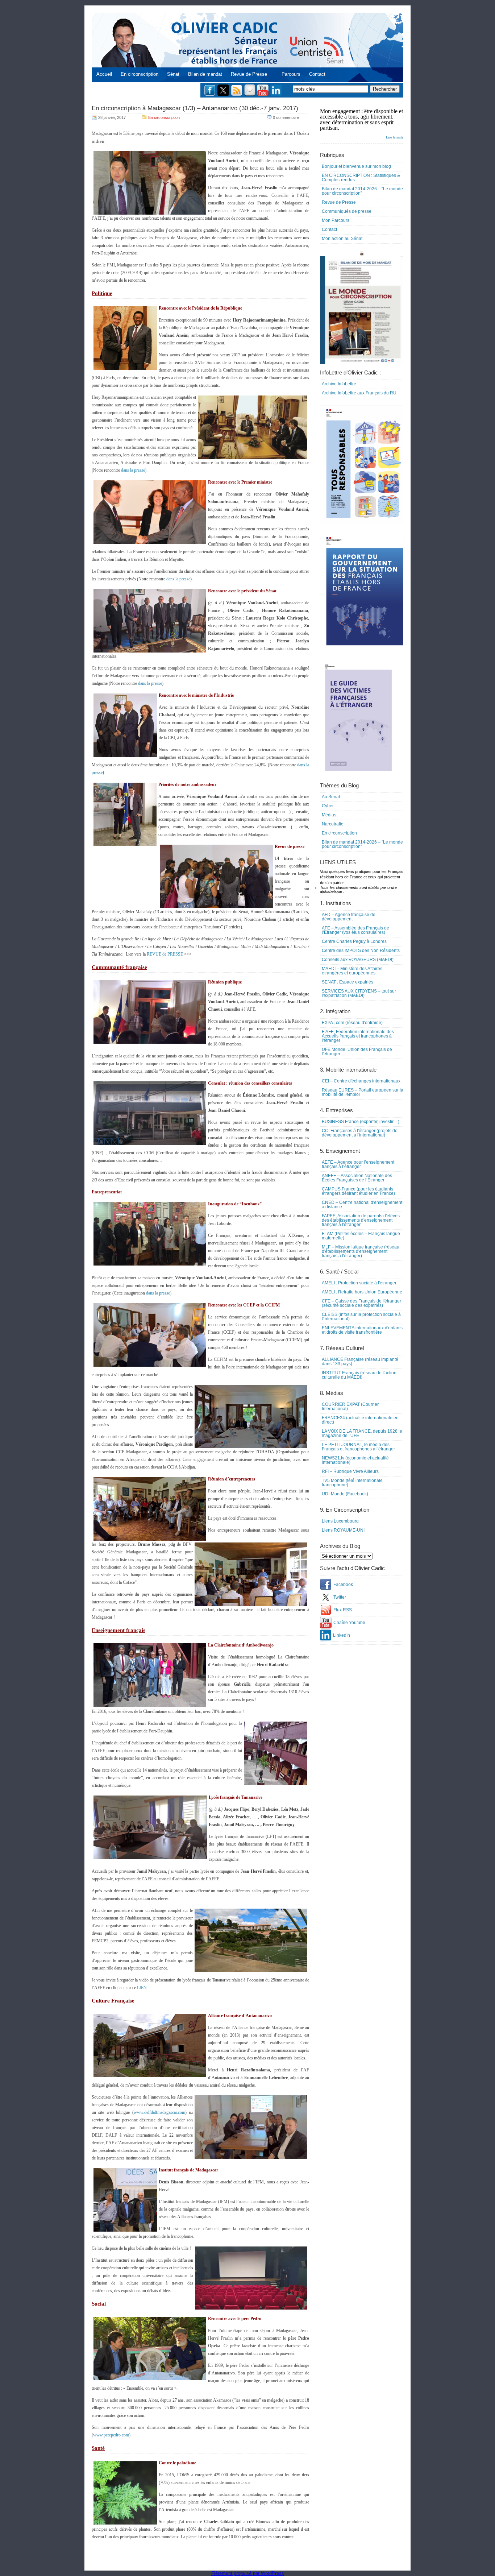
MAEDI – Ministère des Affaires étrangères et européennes (352, 971)
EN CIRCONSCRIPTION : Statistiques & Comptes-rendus (361, 178)
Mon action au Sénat (342, 239)
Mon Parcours (336, 220)
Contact (317, 74)
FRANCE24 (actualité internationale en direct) (360, 1420)
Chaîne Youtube (349, 1623)
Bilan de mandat (205, 74)
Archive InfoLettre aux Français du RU (359, 393)
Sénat (173, 74)
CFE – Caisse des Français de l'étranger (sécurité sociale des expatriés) (361, 1303)
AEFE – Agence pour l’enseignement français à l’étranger (358, 1164)
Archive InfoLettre (339, 384)
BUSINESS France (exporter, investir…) (361, 1122)
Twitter (340, 1597)
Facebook (343, 1585)
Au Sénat (331, 797)
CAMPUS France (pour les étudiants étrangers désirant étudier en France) (358, 1191)
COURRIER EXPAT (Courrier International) (350, 1407)
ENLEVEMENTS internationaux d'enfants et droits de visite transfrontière (362, 1330)
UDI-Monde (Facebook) (345, 1494)
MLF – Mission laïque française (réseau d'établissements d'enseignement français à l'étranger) (361, 1251)
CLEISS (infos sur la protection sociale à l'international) (361, 1317)
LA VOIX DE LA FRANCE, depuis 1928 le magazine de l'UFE (362, 1433)
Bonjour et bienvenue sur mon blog (356, 166)
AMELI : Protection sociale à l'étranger (359, 1283)
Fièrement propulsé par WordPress (248, 2573)
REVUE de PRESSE (165, 954)
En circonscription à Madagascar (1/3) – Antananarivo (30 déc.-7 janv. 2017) (195, 108)
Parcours (291, 74)
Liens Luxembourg (340, 1521)
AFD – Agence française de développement (349, 917)
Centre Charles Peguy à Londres (354, 941)
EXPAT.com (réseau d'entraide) (352, 1023)
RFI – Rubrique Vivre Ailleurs (350, 1471)
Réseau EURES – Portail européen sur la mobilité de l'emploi (363, 1092)
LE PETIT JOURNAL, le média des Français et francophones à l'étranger (358, 1447)
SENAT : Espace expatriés (348, 982)
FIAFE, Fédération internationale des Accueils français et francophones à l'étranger (358, 1036)
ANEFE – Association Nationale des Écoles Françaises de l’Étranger (357, 1178)
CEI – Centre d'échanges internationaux (361, 1081)
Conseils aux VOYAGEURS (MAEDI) (358, 960)
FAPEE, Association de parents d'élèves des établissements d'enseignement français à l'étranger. (361, 1220)
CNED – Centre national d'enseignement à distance (362, 1205)
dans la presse (133, 470)
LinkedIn (342, 1635)
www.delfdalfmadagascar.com (159, 2112)
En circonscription (140, 74)
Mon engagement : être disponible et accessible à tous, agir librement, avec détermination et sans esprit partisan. (362, 124)
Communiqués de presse (347, 211)
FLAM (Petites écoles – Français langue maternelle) (361, 1236)
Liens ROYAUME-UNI (343, 1530)
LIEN (142, 1988)
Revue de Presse (249, 74)
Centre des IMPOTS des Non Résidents (361, 951)
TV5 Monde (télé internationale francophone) (352, 1483)
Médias (329, 815)
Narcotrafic (332, 824)
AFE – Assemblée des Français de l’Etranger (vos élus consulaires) (355, 930)
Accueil (104, 74)
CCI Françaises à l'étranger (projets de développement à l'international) (360, 1133)
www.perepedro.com (111, 2435)
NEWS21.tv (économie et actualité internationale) (355, 1460)
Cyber (328, 806)
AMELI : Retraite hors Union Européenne (362, 1292)
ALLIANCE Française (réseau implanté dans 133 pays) (360, 1362)
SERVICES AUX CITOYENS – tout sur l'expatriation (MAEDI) (359, 993)
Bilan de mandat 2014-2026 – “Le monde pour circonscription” (362, 191)
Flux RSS (343, 1610)
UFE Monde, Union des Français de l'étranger (357, 1052)
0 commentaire (286, 117)
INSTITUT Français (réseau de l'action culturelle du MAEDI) (359, 1375)
